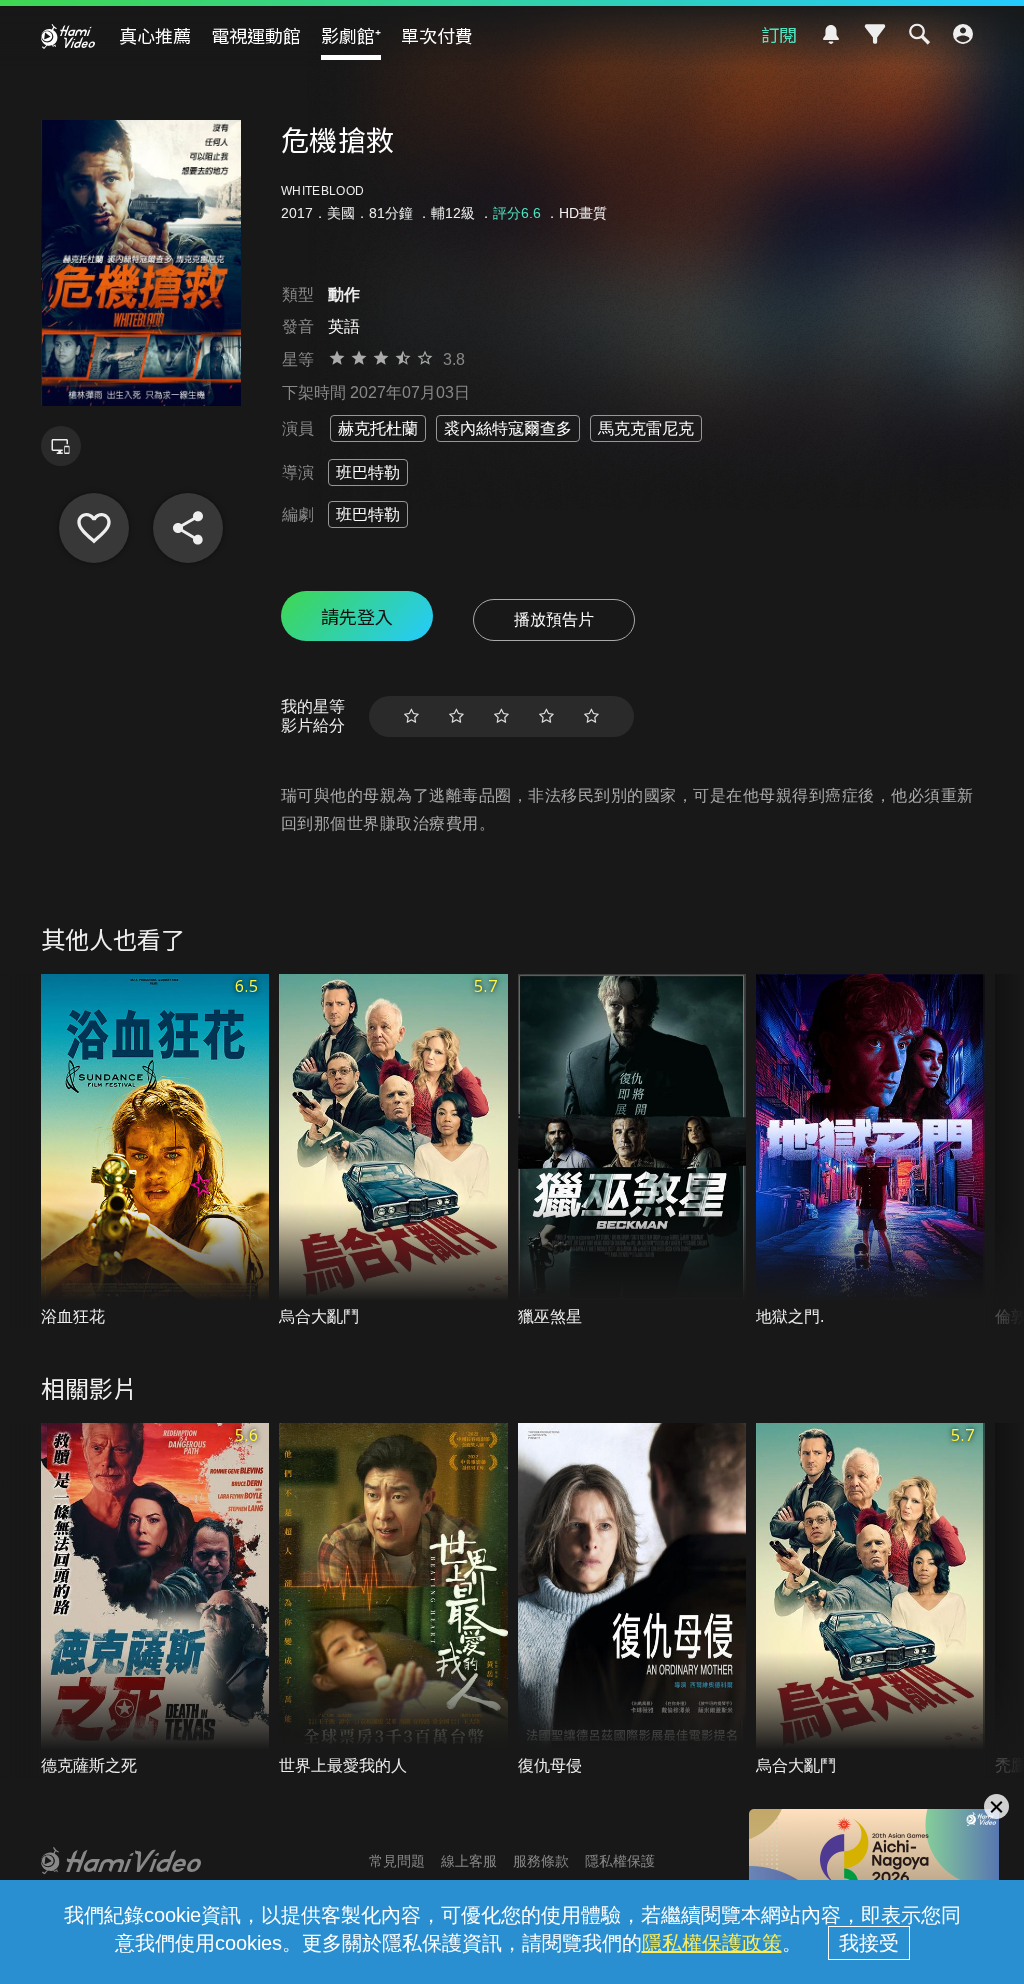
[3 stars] (501, 716)
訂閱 (779, 34)
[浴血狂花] (155, 1151)
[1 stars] (411, 716)
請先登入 (357, 616)
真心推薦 (155, 35)
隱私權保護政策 (712, 1943)
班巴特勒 (368, 472)
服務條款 (541, 1861)
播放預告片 (554, 619)
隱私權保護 (620, 1861)
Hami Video (68, 36)
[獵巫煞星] (632, 1151)
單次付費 (437, 35)
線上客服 (469, 1861)
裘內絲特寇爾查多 (508, 428)
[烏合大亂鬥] (393, 1151)
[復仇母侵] (632, 1600)
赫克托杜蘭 (378, 428)
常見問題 (397, 1861)
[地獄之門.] (870, 1151)
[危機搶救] (94, 528)
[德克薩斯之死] (155, 1600)
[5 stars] (591, 716)
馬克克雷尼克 (646, 428)
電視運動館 (256, 35)
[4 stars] (546, 716)
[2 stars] (456, 716)
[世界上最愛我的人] (393, 1600)
